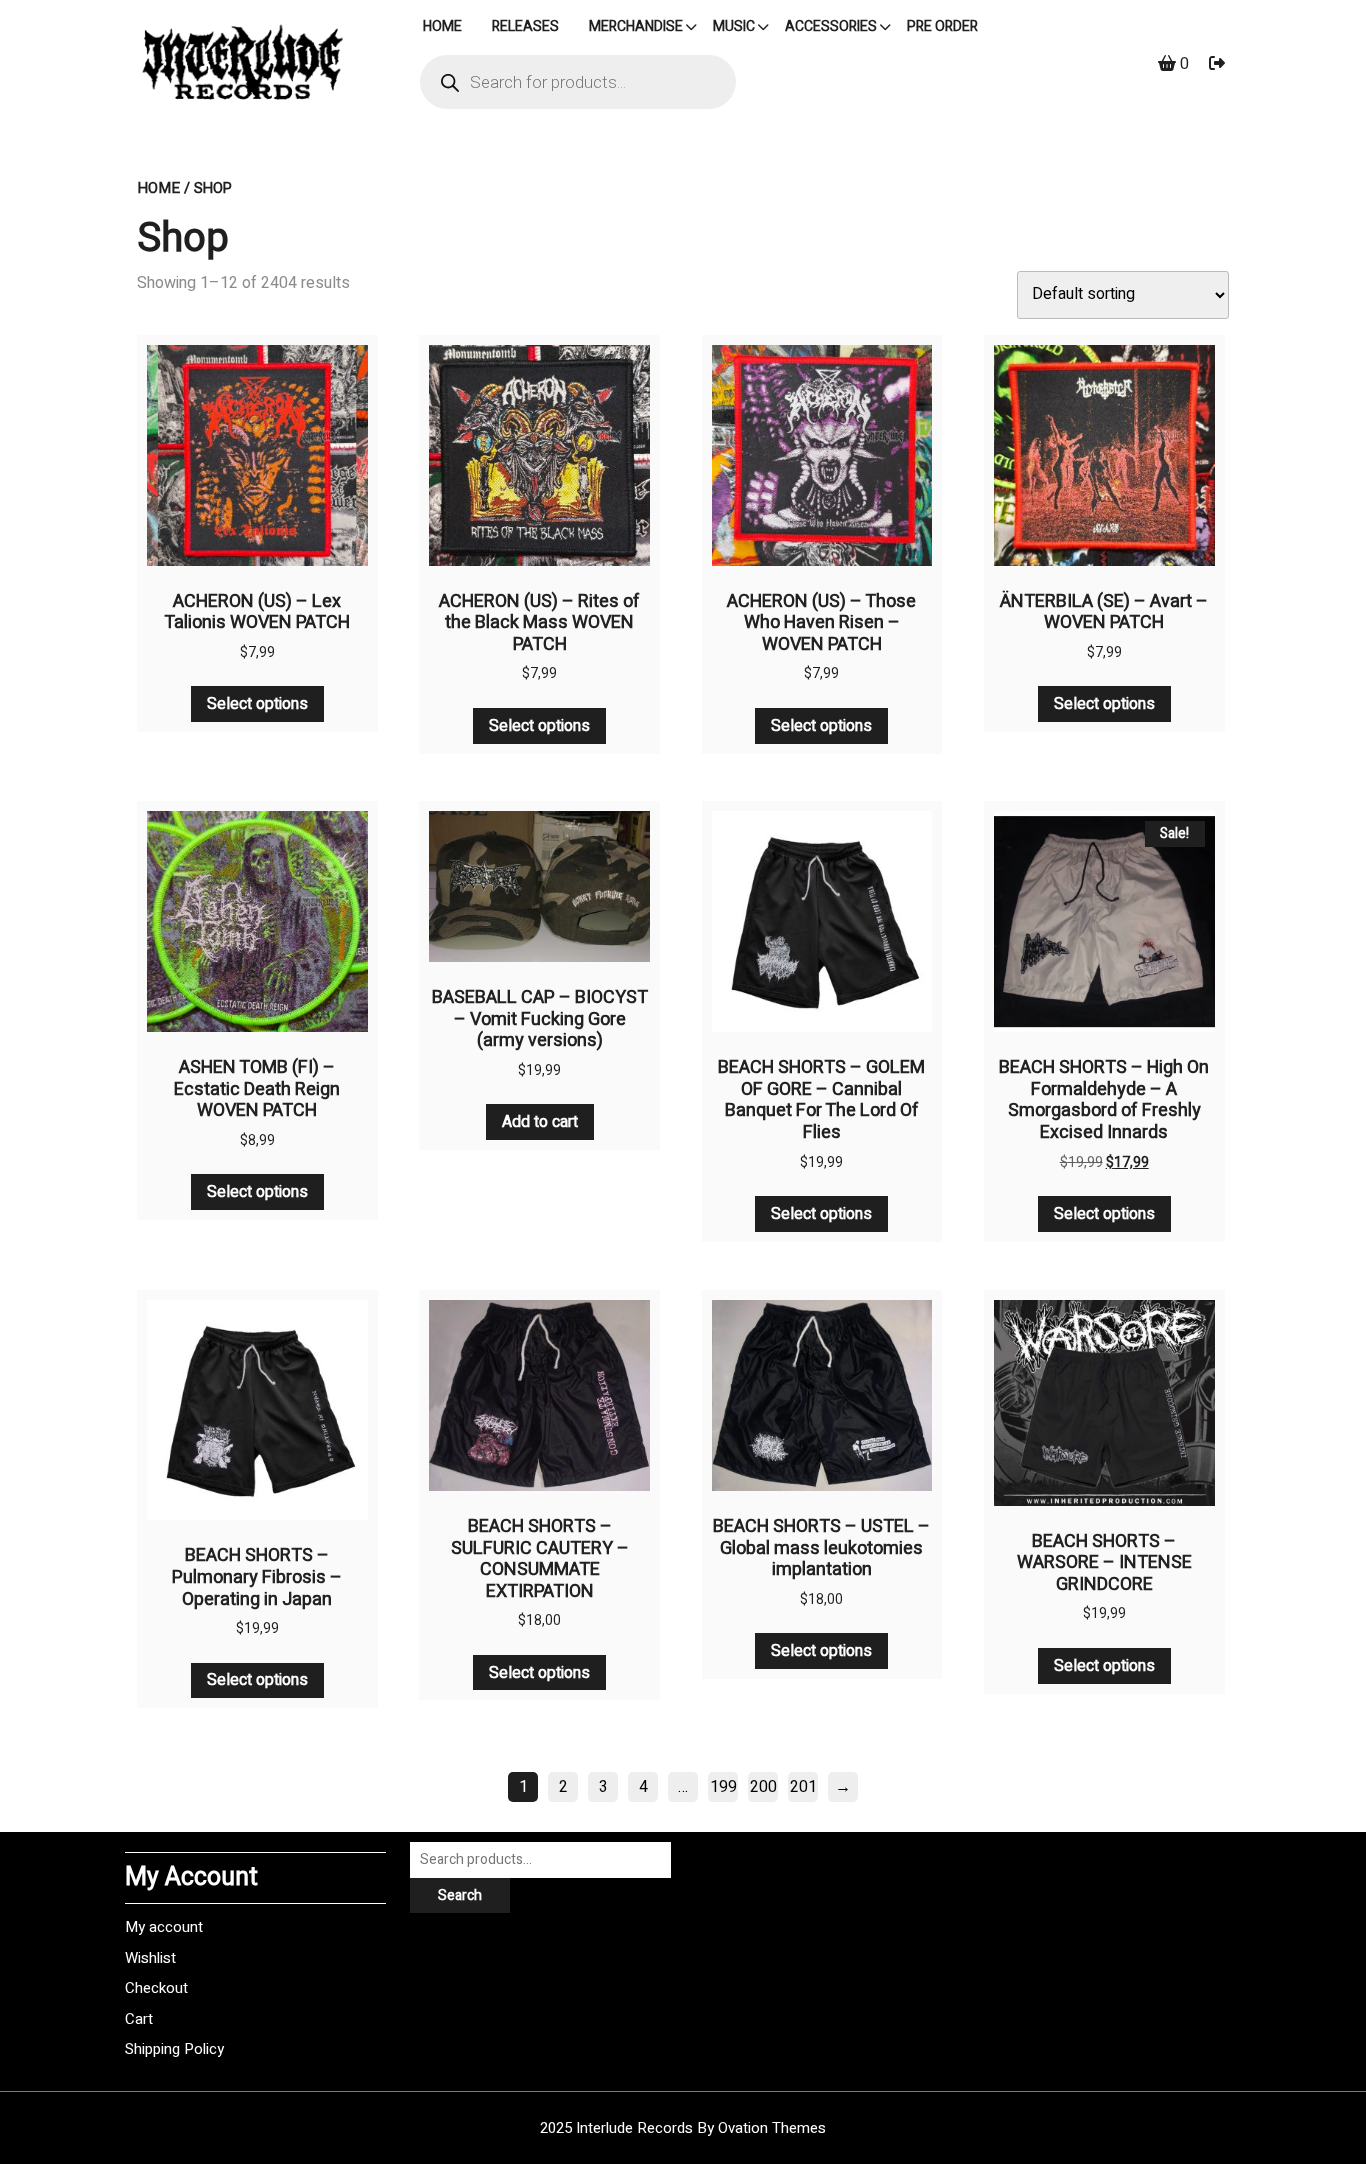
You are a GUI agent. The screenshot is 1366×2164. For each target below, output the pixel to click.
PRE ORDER (942, 26)
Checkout (156, 1988)
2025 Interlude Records (683, 2128)
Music (734, 26)
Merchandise (636, 26)
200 (763, 1787)
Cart (139, 2019)
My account (164, 1927)
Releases (525, 26)
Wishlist (150, 1958)
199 (723, 1787)
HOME (442, 26)
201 (803, 1787)
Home (158, 188)
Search (460, 1895)
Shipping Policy (174, 2049)
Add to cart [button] (540, 1122)
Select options (257, 704)
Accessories (831, 26)
